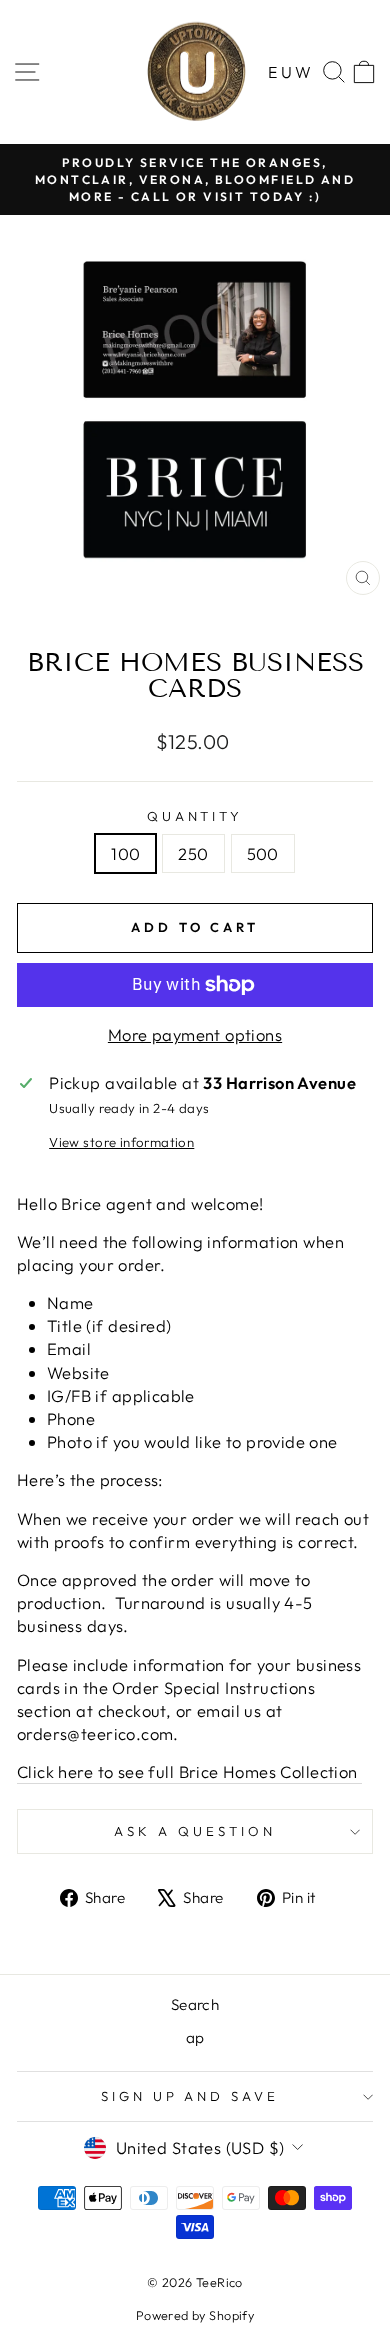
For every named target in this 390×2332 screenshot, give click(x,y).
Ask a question (195, 1831)
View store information (121, 1142)
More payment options (195, 1034)
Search (195, 2004)
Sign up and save (190, 2096)
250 (193, 853)
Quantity (195, 816)
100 (125, 853)
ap (195, 2037)
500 (263, 853)
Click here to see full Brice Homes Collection (189, 1771)
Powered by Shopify (195, 2315)
